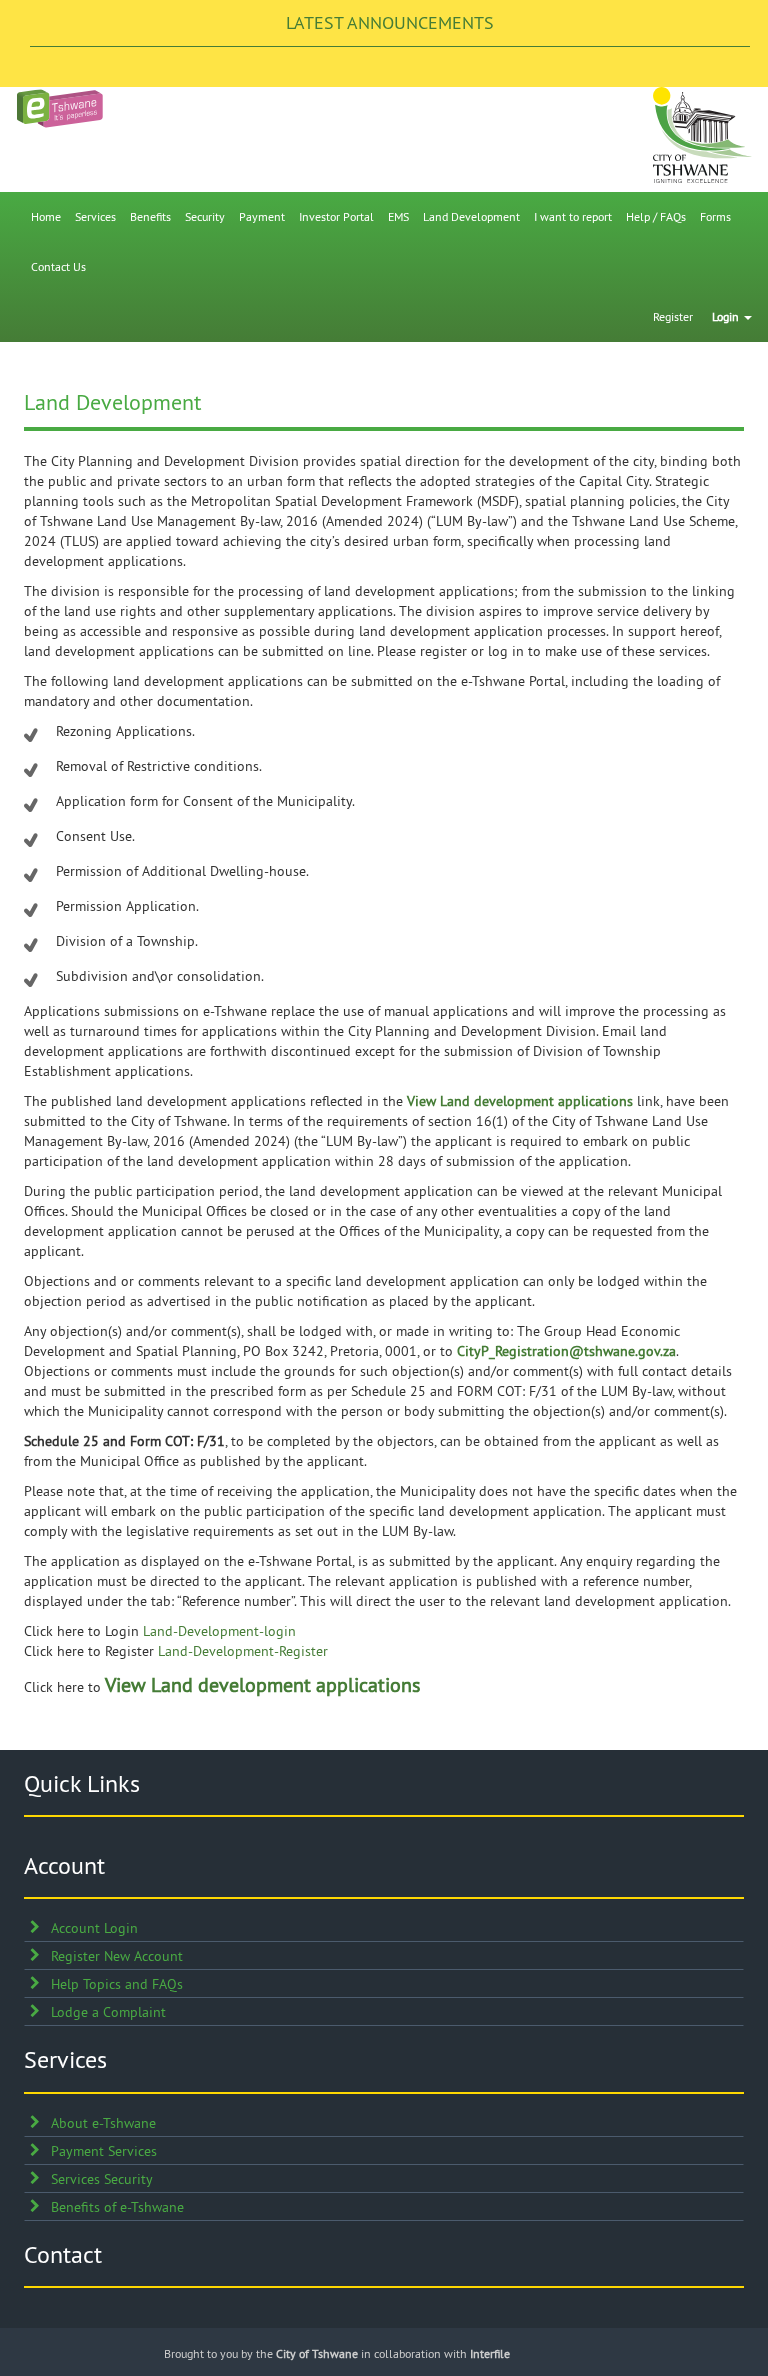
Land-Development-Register (243, 1651)
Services (95, 216)
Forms (715, 216)
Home (46, 216)
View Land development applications (520, 1101)
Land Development (471, 216)
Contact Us (58, 266)
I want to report (573, 216)
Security (205, 216)
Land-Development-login (219, 1631)
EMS (398, 216)
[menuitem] (46, 217)
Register (673, 316)
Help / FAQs (656, 216)
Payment (262, 216)
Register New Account (117, 1956)
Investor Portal (336, 216)
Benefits (150, 216)
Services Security (102, 2179)
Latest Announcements (390, 22)
